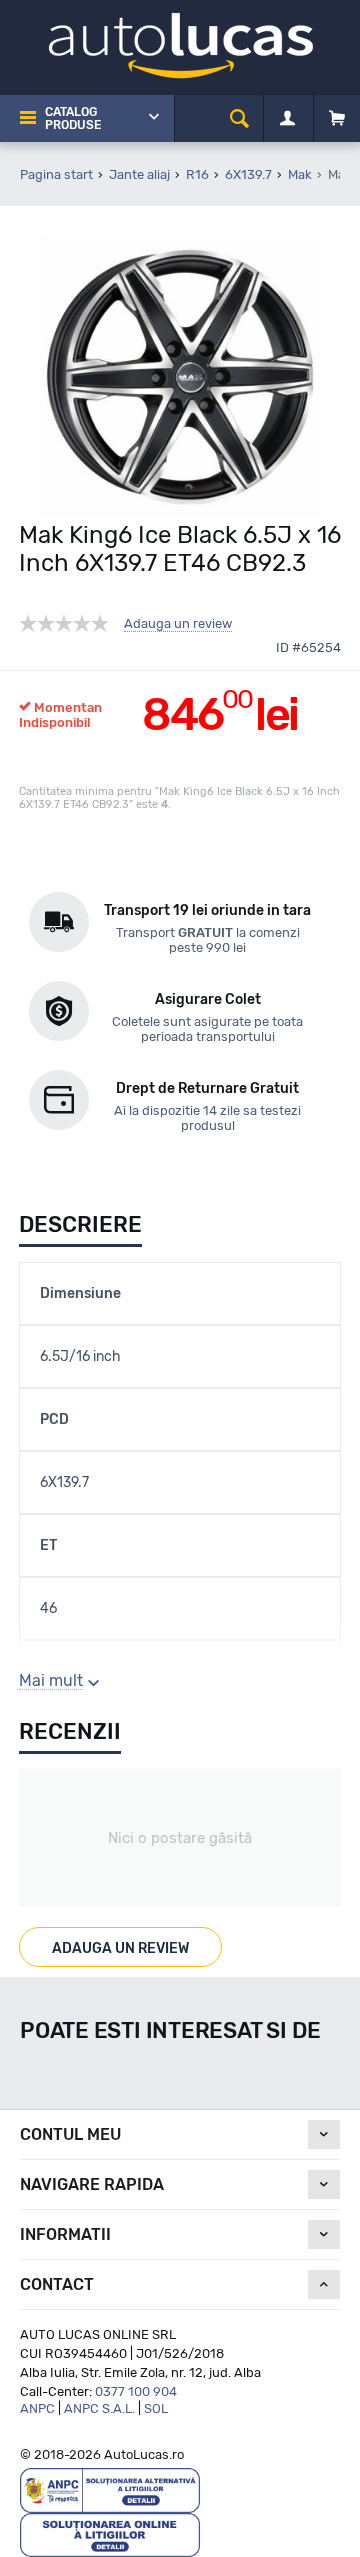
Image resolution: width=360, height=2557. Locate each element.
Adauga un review (178, 624)
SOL (156, 2408)
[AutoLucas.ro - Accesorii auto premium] (180, 44)
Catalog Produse (73, 118)
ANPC (37, 2408)
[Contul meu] (287, 119)
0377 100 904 (136, 2391)
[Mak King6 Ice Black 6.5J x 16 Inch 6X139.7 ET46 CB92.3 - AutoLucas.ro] (180, 377)
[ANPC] (110, 2489)
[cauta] (239, 118)
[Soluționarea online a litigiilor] (110, 2533)
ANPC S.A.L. (99, 2408)
